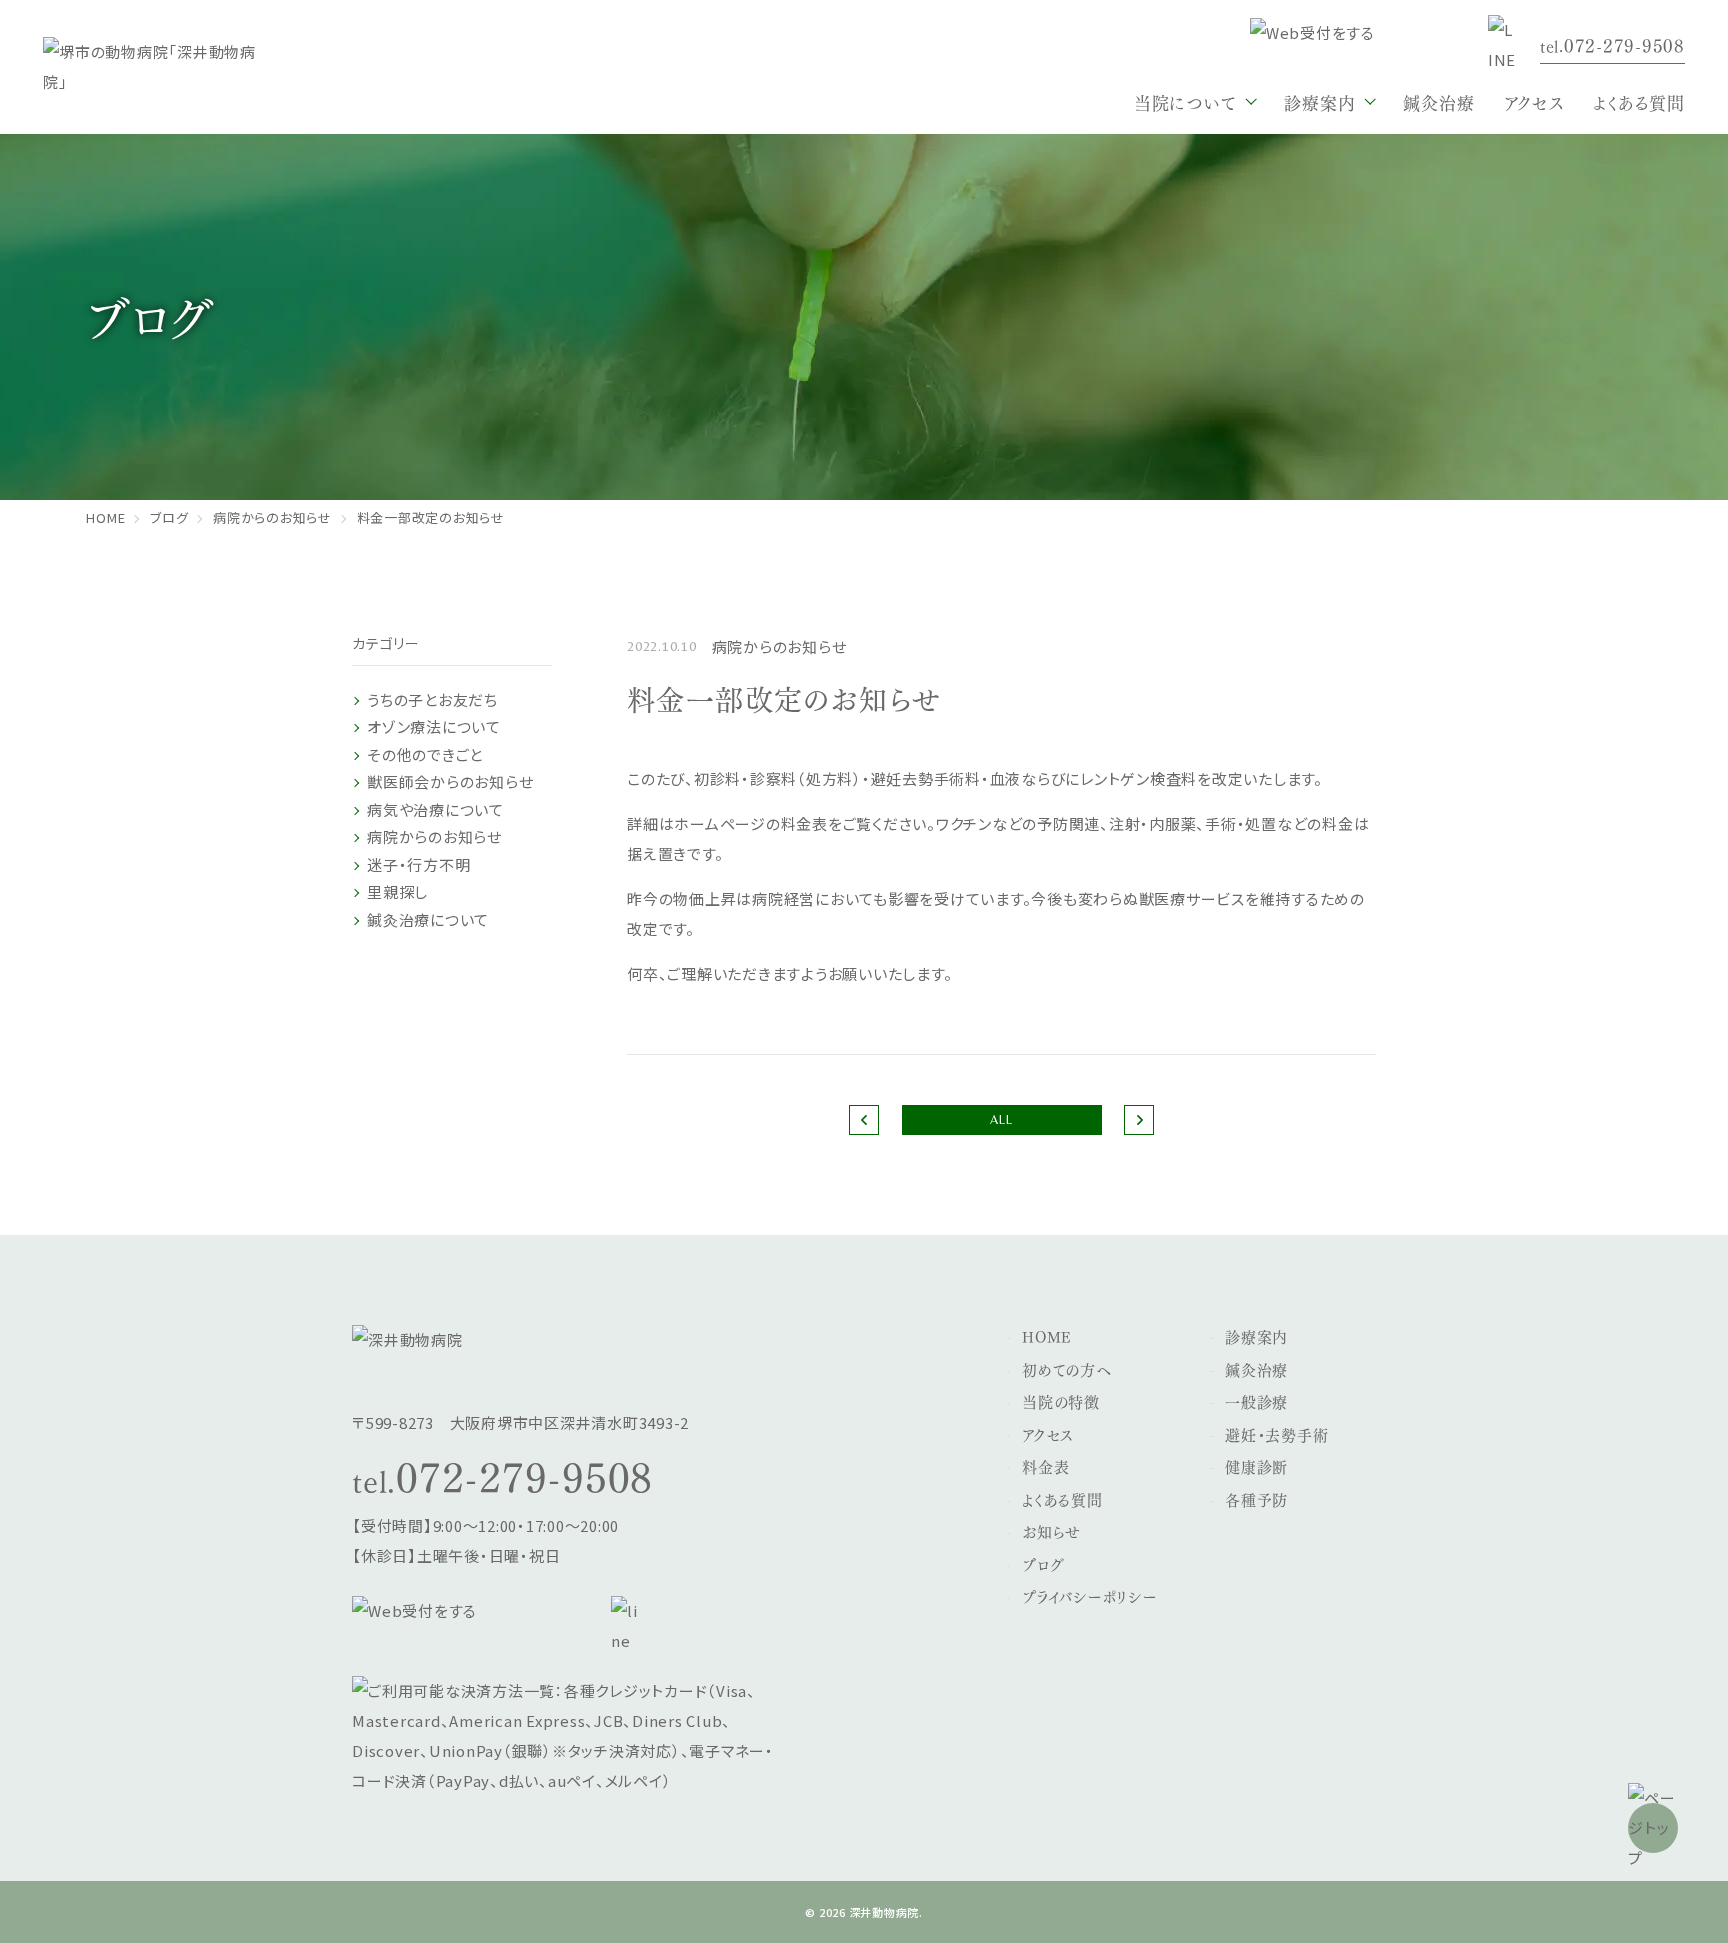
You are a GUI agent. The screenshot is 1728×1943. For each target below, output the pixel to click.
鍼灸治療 (1438, 101)
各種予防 (1256, 1499)
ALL (1001, 1119)
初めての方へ (1067, 1369)
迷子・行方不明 (418, 864)
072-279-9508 (524, 1474)
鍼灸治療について (428, 919)
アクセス (1533, 101)
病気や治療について (435, 809)
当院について (1185, 101)
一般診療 (1256, 1401)
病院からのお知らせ (434, 836)
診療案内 (1256, 1336)
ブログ (1043, 1564)
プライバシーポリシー (1090, 1596)
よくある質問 (1639, 101)
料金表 (1045, 1466)
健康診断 (1256, 1466)
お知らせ (1051, 1531)
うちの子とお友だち (432, 699)
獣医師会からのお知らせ (450, 781)
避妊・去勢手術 (1276, 1434)
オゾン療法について (434, 726)
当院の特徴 (1061, 1401)
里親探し (397, 891)
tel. (1612, 44)
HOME (1047, 1336)
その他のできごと (425, 754)
